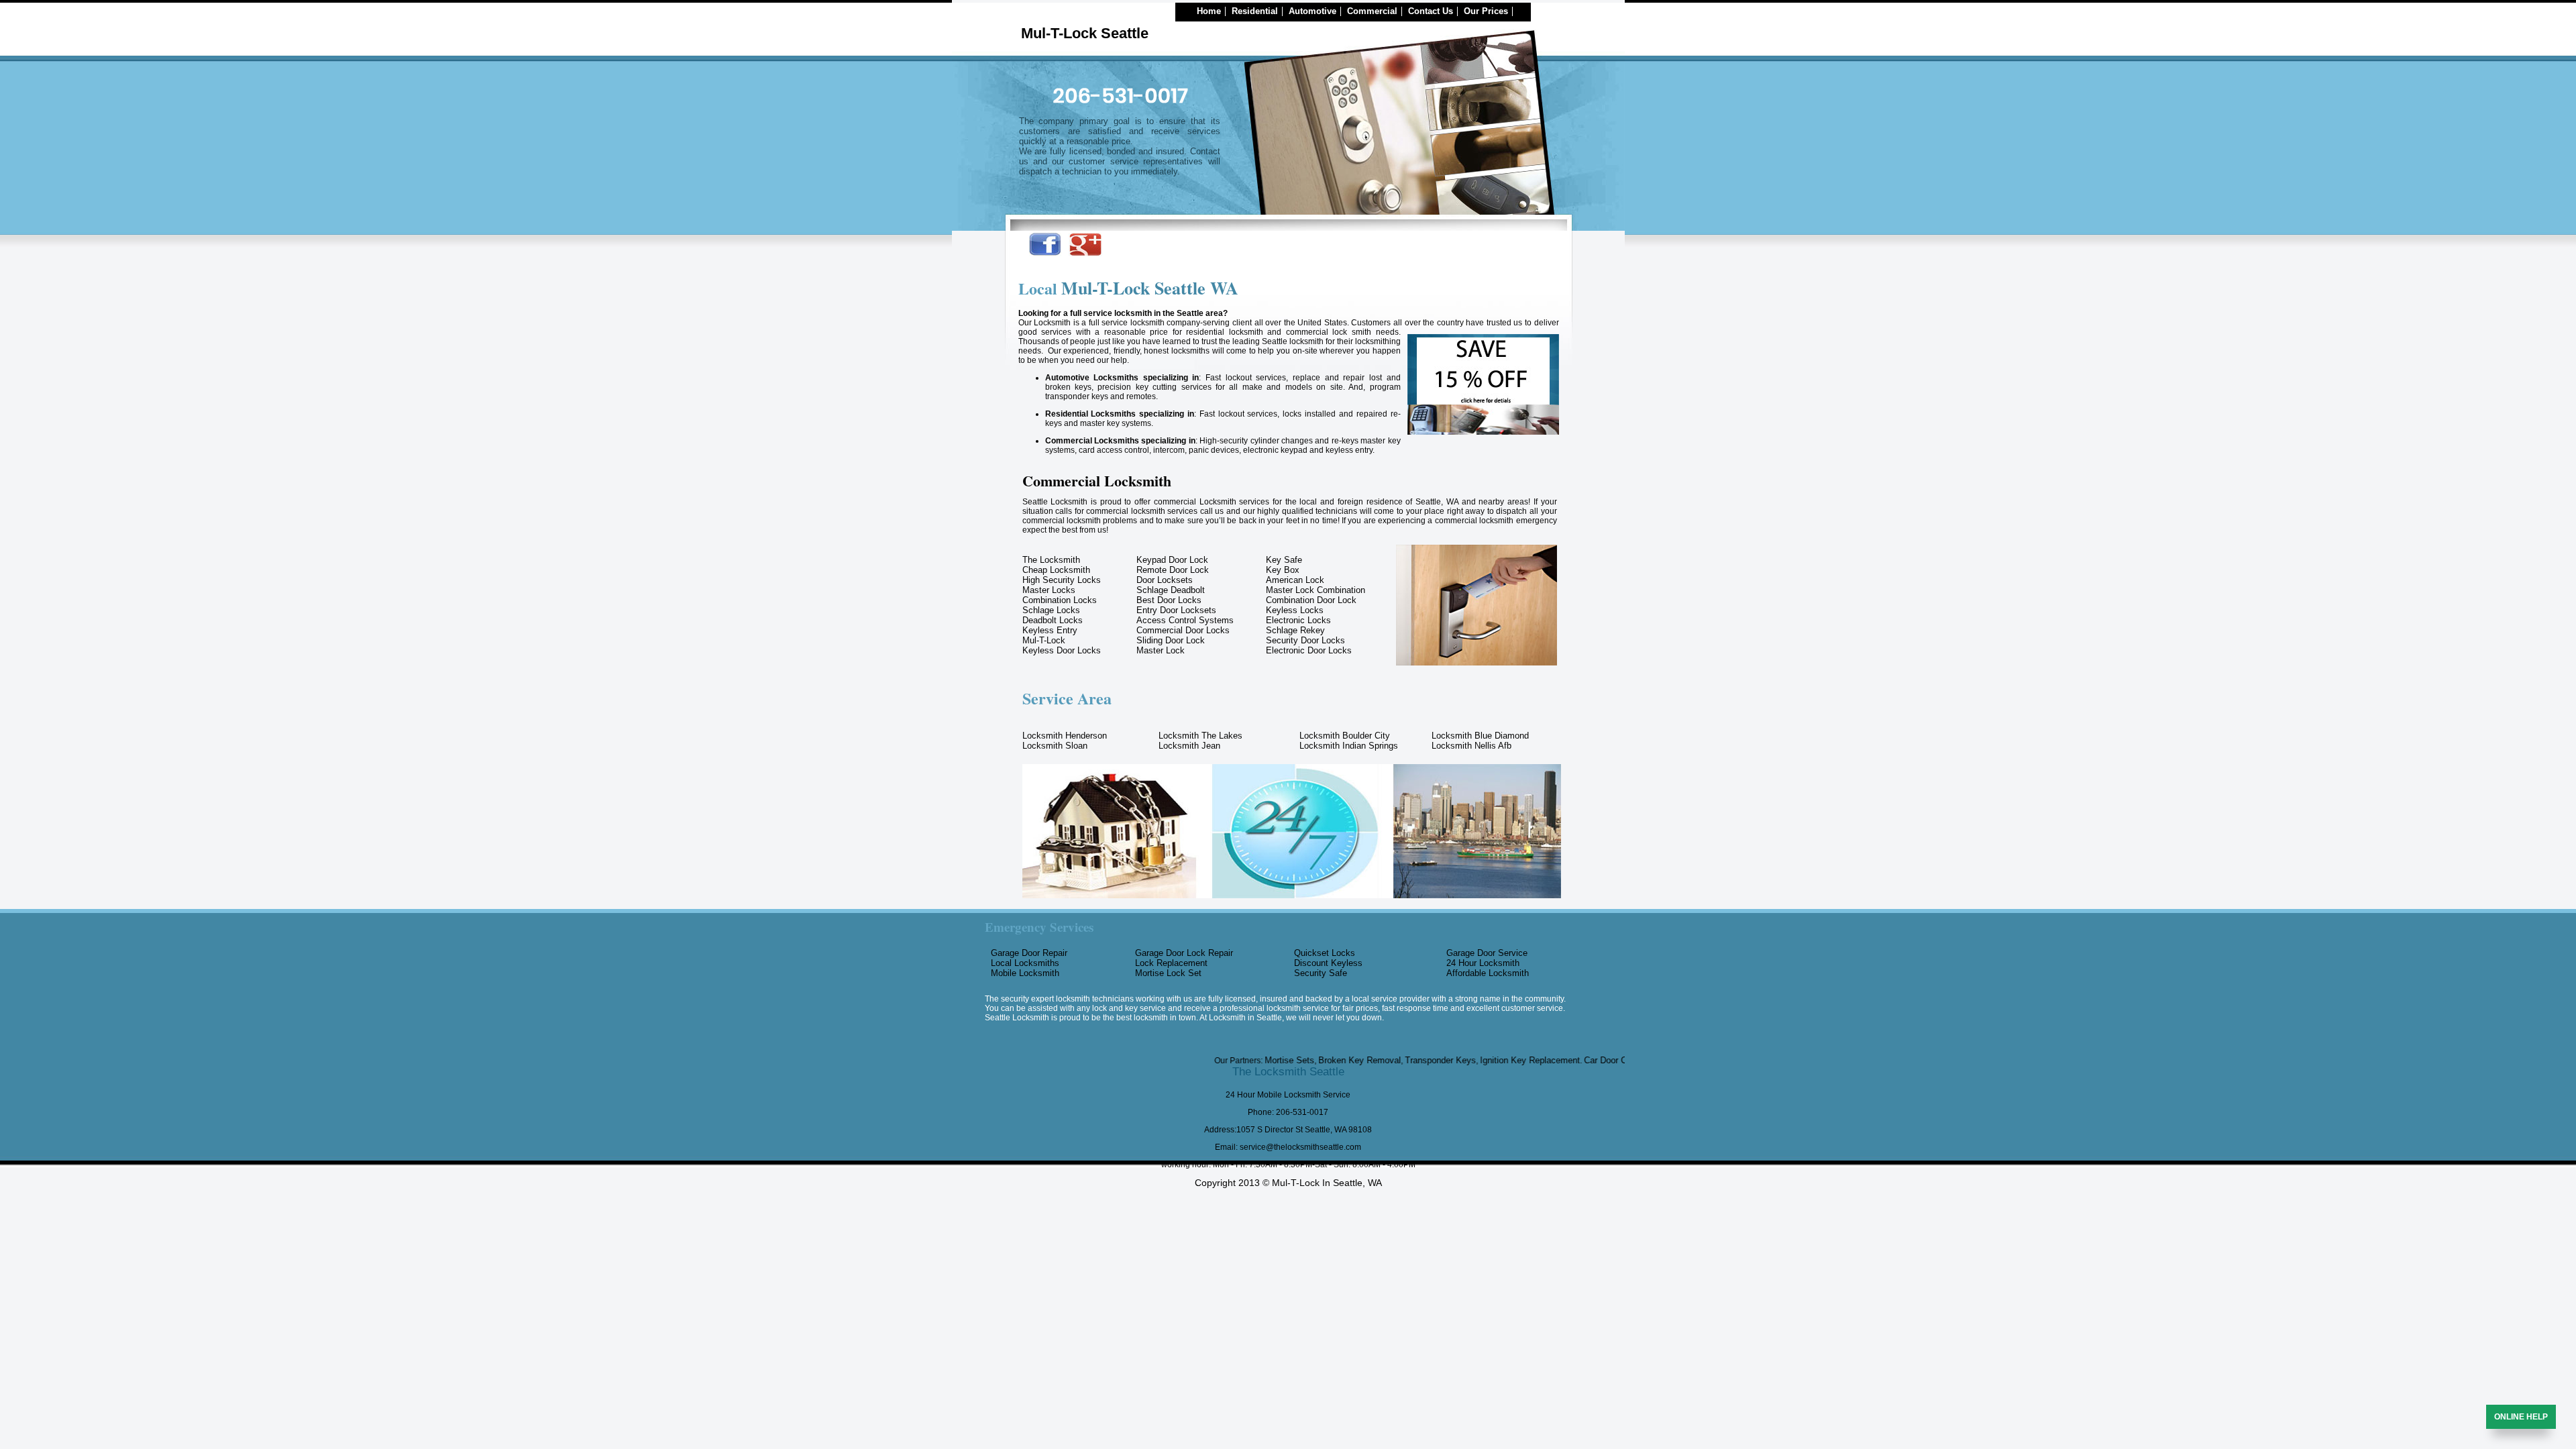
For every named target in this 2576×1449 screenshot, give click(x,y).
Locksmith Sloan (1055, 746)
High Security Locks (1062, 580)
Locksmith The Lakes (1200, 736)
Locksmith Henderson (1065, 736)
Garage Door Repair (1029, 953)
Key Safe (1284, 560)
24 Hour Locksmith (1483, 963)
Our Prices (1486, 11)
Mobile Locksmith (1025, 973)
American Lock (1295, 580)
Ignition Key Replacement (1471, 1060)
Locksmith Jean (1189, 746)
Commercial (1372, 11)
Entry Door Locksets (1176, 610)
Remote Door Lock (1173, 570)
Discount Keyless (1328, 963)
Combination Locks (1060, 600)
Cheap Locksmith (1056, 570)
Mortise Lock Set (1168, 973)
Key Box (1283, 570)
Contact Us (1431, 11)
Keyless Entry (1050, 630)
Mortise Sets (1231, 1060)
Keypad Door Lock (1172, 560)
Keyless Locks (1295, 610)
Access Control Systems (1185, 620)
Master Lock (1161, 650)
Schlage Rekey (1295, 630)
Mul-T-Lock (1044, 640)
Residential (1255, 11)
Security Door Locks (1305, 640)
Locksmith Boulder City (1345, 736)
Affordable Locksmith (1488, 973)
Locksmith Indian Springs (1349, 746)
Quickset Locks (1325, 953)
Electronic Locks (1298, 620)
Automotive (1312, 11)
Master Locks (1049, 590)
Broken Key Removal (1301, 1060)
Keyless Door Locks (1062, 650)
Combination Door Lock (1311, 600)
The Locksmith (1051, 560)
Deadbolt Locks (1053, 620)
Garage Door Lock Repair (1184, 953)
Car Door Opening (1560, 1060)
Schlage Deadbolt (1171, 590)
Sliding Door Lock (1171, 640)
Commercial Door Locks (1183, 630)
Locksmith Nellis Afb (1471, 746)
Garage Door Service (1487, 953)
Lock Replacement (1171, 963)
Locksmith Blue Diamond (1480, 736)
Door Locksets (1165, 580)
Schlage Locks (1051, 610)
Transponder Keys (1382, 1060)
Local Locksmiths (1025, 963)
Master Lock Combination (1316, 590)
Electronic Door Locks (1309, 650)
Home (1209, 11)
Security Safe (1321, 973)
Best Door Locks (1169, 600)
